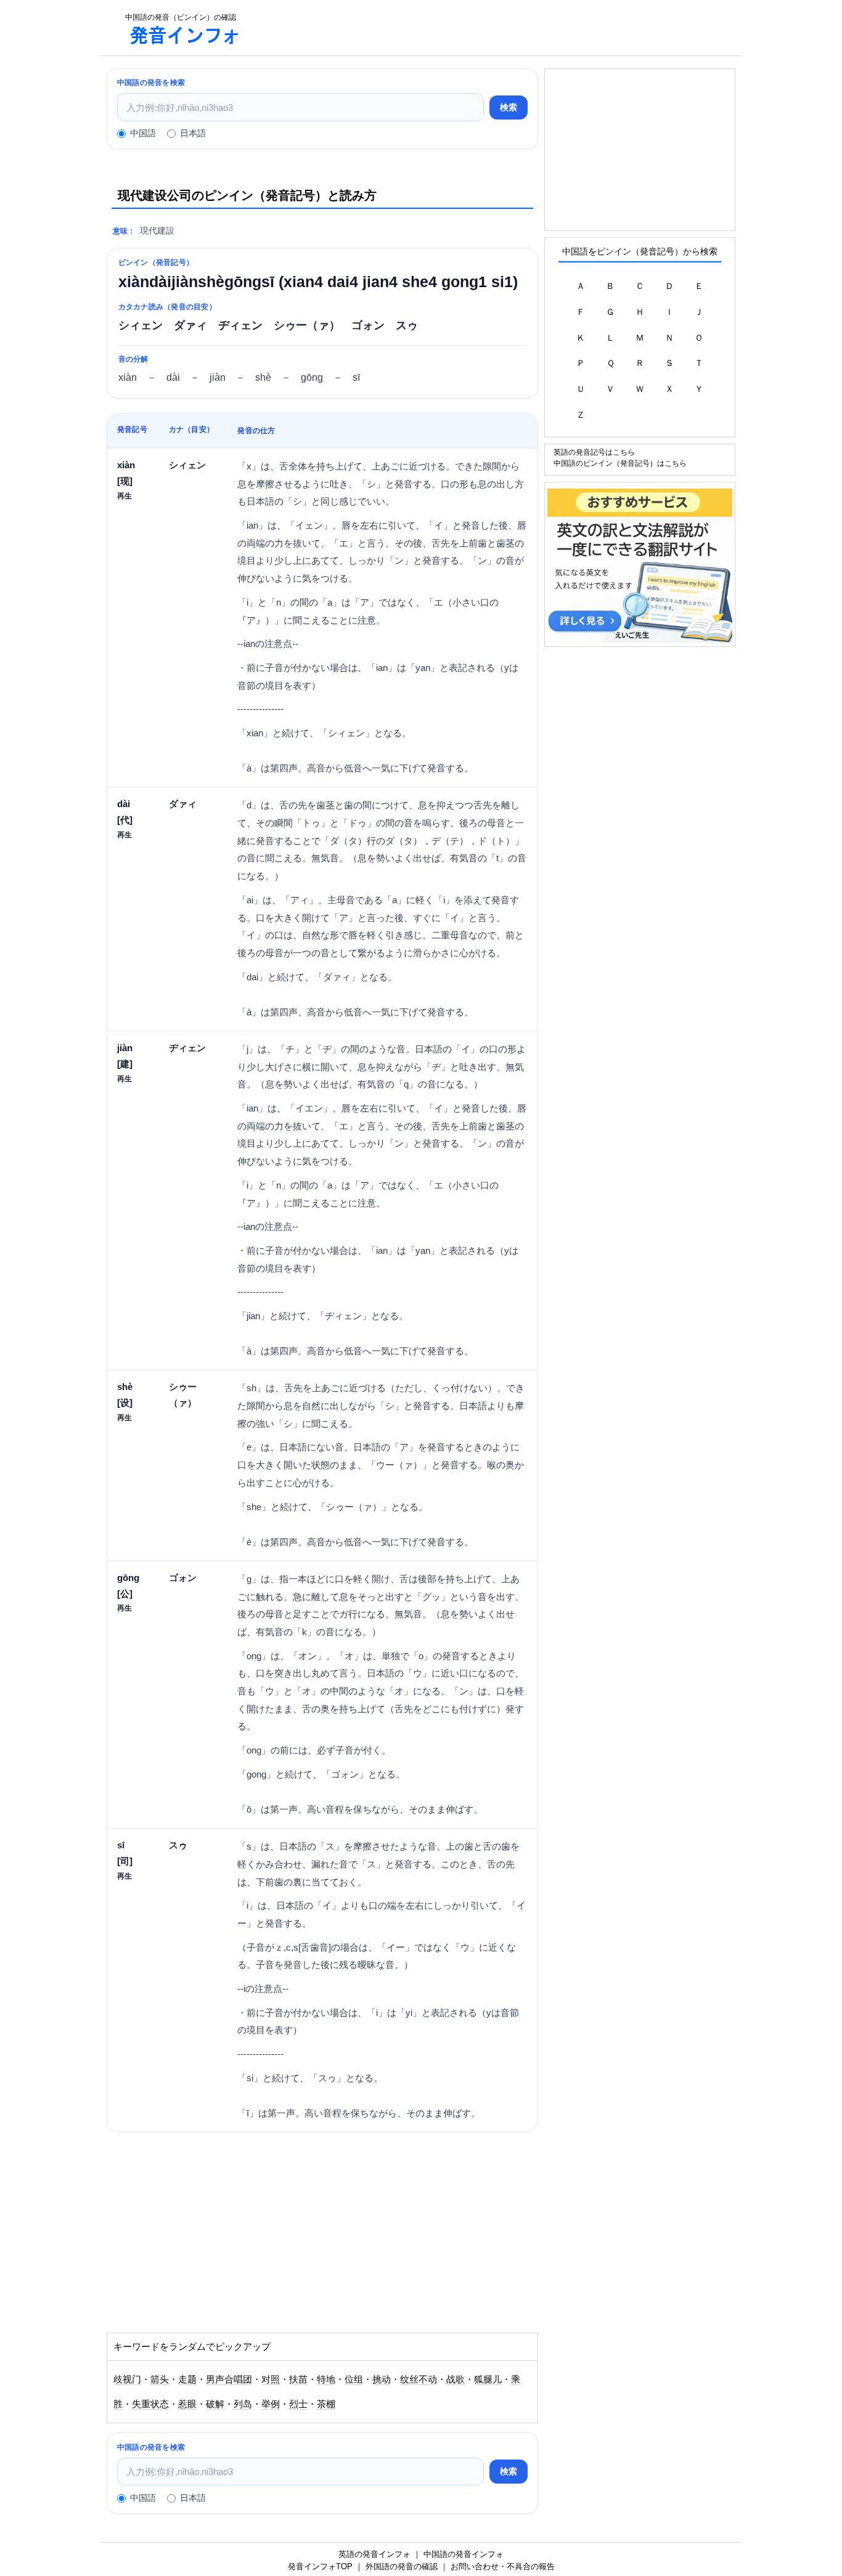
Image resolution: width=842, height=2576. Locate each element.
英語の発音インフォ (374, 2554)
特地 (326, 2379)
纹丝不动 (419, 2379)
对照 (271, 2379)
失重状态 (150, 2404)
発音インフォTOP (320, 2566)
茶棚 (326, 2404)
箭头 (160, 2379)
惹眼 (187, 2404)
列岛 (243, 2404)
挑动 (382, 2379)
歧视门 (127, 2379)
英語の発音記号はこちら (594, 452)
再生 (125, 496)
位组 (354, 2379)
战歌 (456, 2379)
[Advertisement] (497, 28)
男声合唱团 (229, 2379)
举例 (271, 2404)
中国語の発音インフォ (464, 2554)
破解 (215, 2404)
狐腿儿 (488, 2379)
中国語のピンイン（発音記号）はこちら (620, 463)
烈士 (298, 2404)
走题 (187, 2379)
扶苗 (298, 2379)
